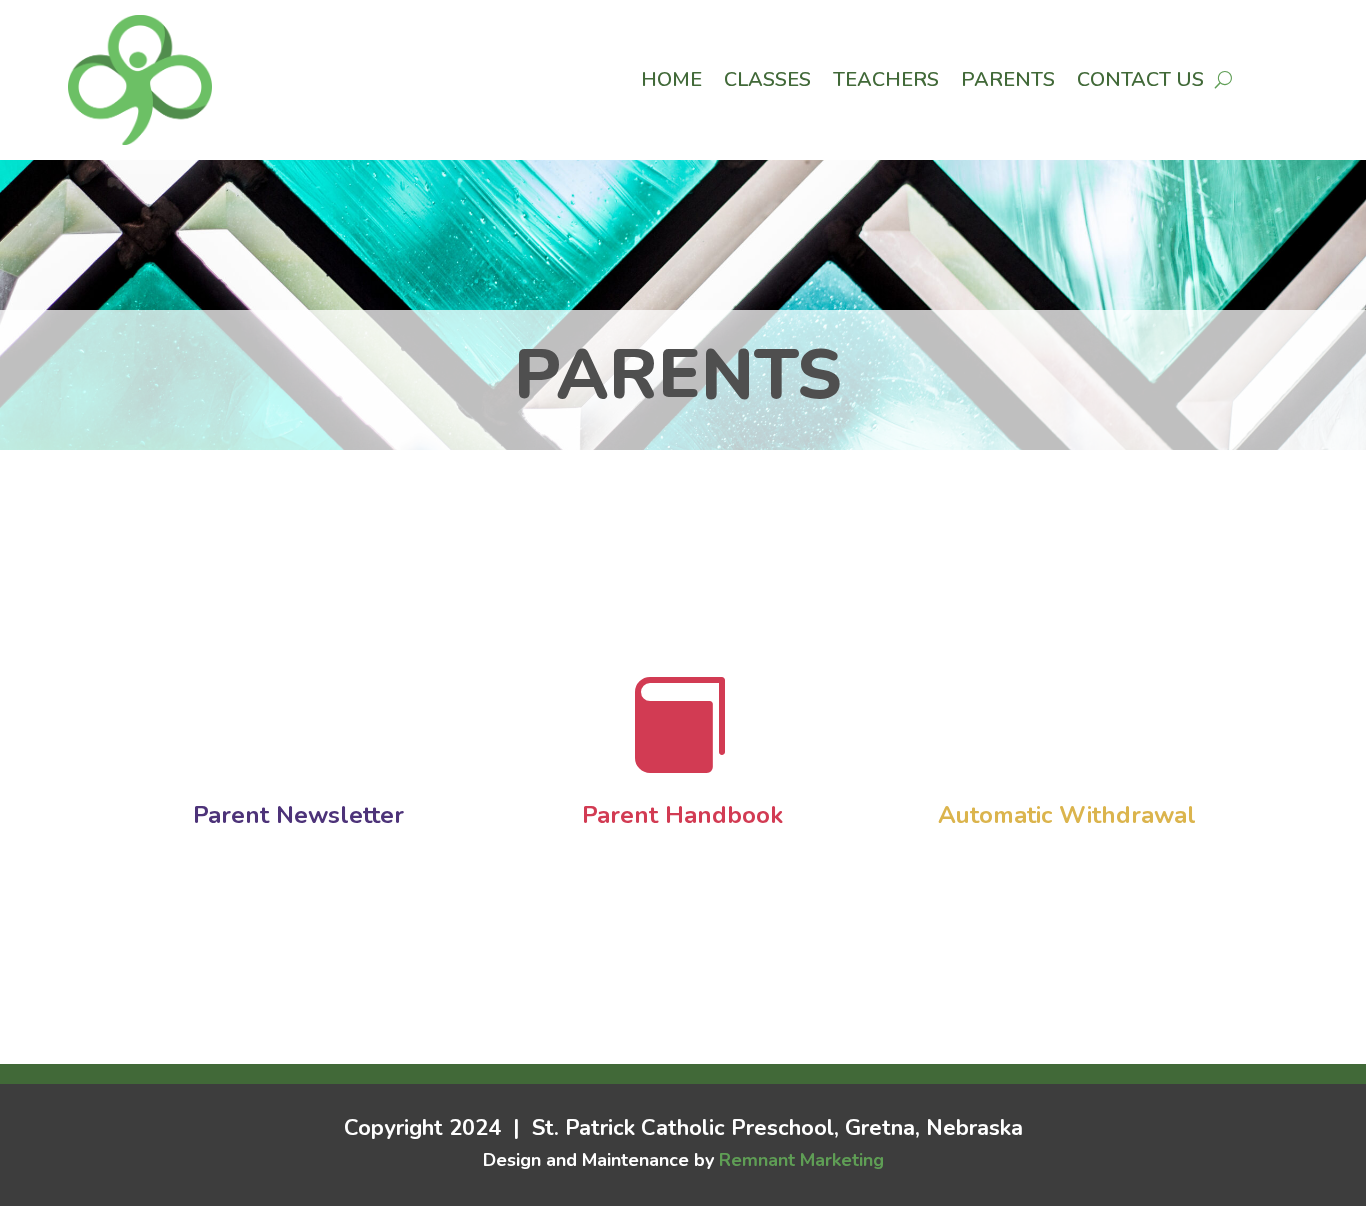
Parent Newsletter (298, 815)
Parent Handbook (682, 815)
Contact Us (1140, 83)
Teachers (886, 83)
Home (671, 83)
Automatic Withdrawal (1067, 815)
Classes (767, 83)
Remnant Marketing (801, 1160)
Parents (1008, 83)
